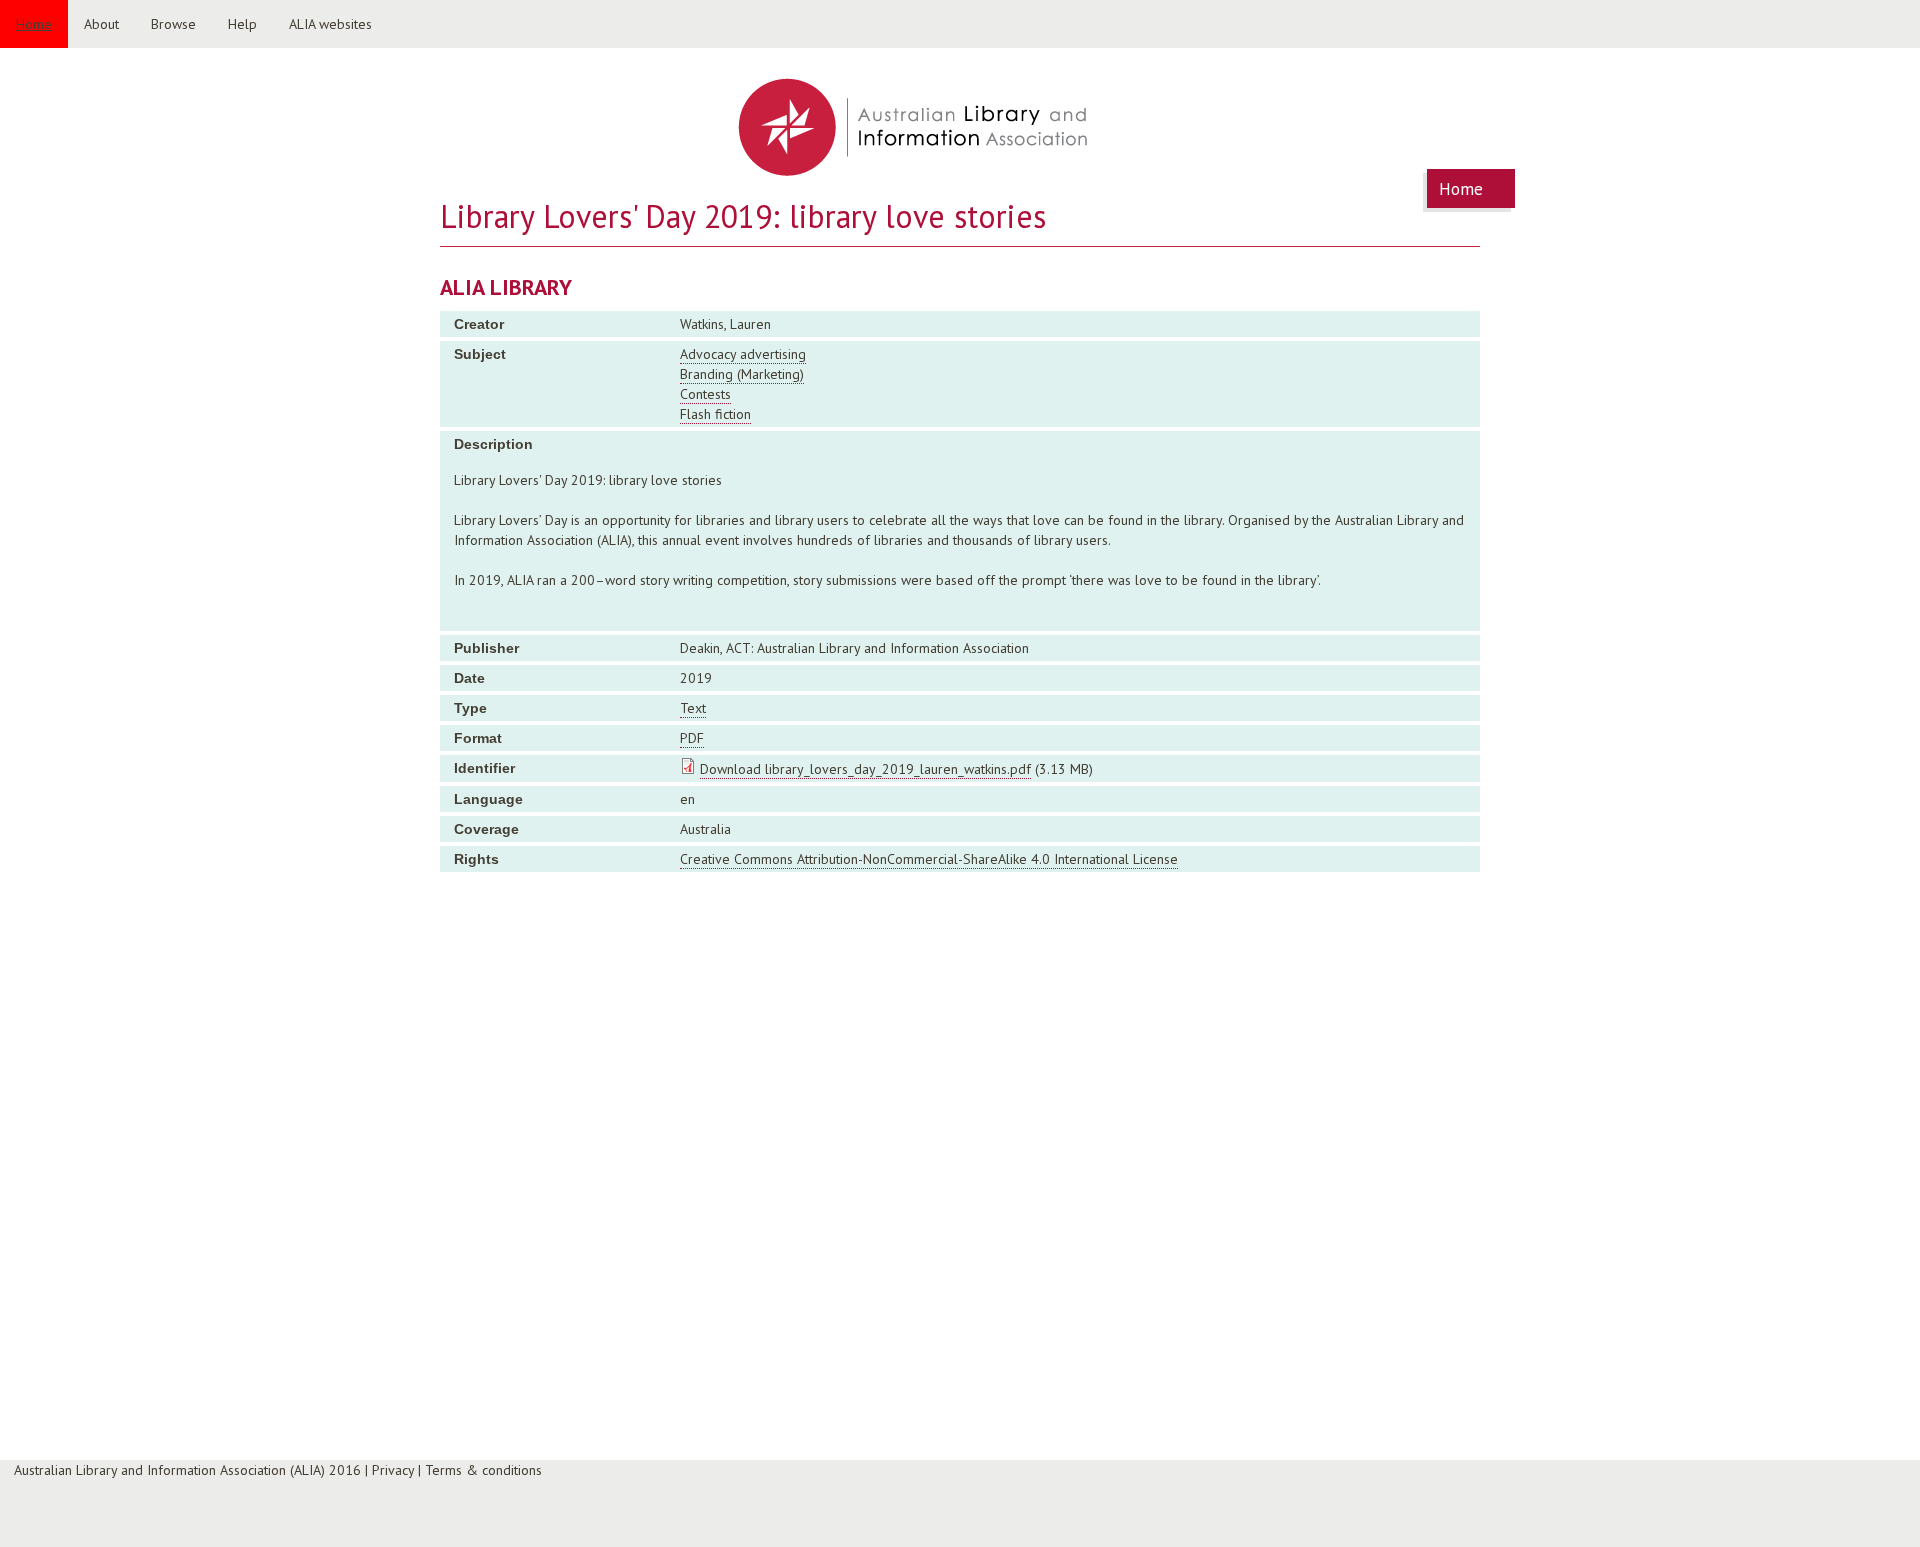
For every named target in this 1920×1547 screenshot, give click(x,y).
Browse (173, 24)
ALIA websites (330, 24)
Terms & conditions (483, 1470)
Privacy (393, 1470)
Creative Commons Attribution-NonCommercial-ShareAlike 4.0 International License (929, 859)
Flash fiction (715, 414)
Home (34, 24)
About (101, 24)
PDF (692, 738)
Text (693, 708)
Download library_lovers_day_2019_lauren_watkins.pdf (865, 769)
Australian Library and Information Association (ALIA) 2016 (187, 1470)
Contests (705, 394)
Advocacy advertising (743, 354)
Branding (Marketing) (742, 374)
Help (242, 24)
